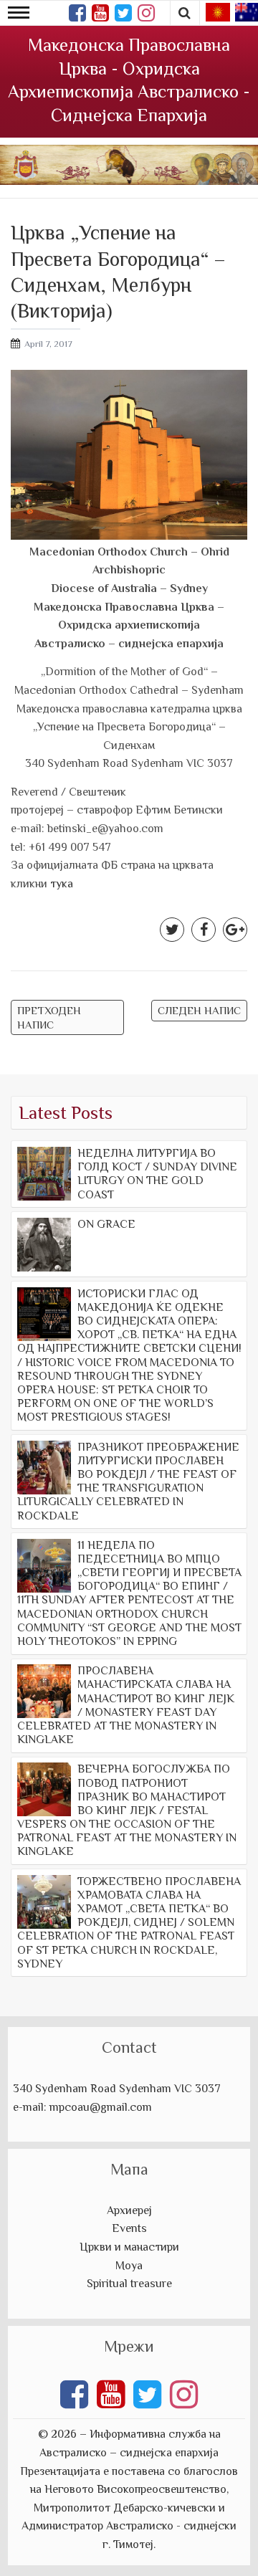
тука (62, 884)
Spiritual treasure (129, 2284)
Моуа (129, 2266)
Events (129, 2228)
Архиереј (129, 2210)
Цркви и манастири (129, 2247)
